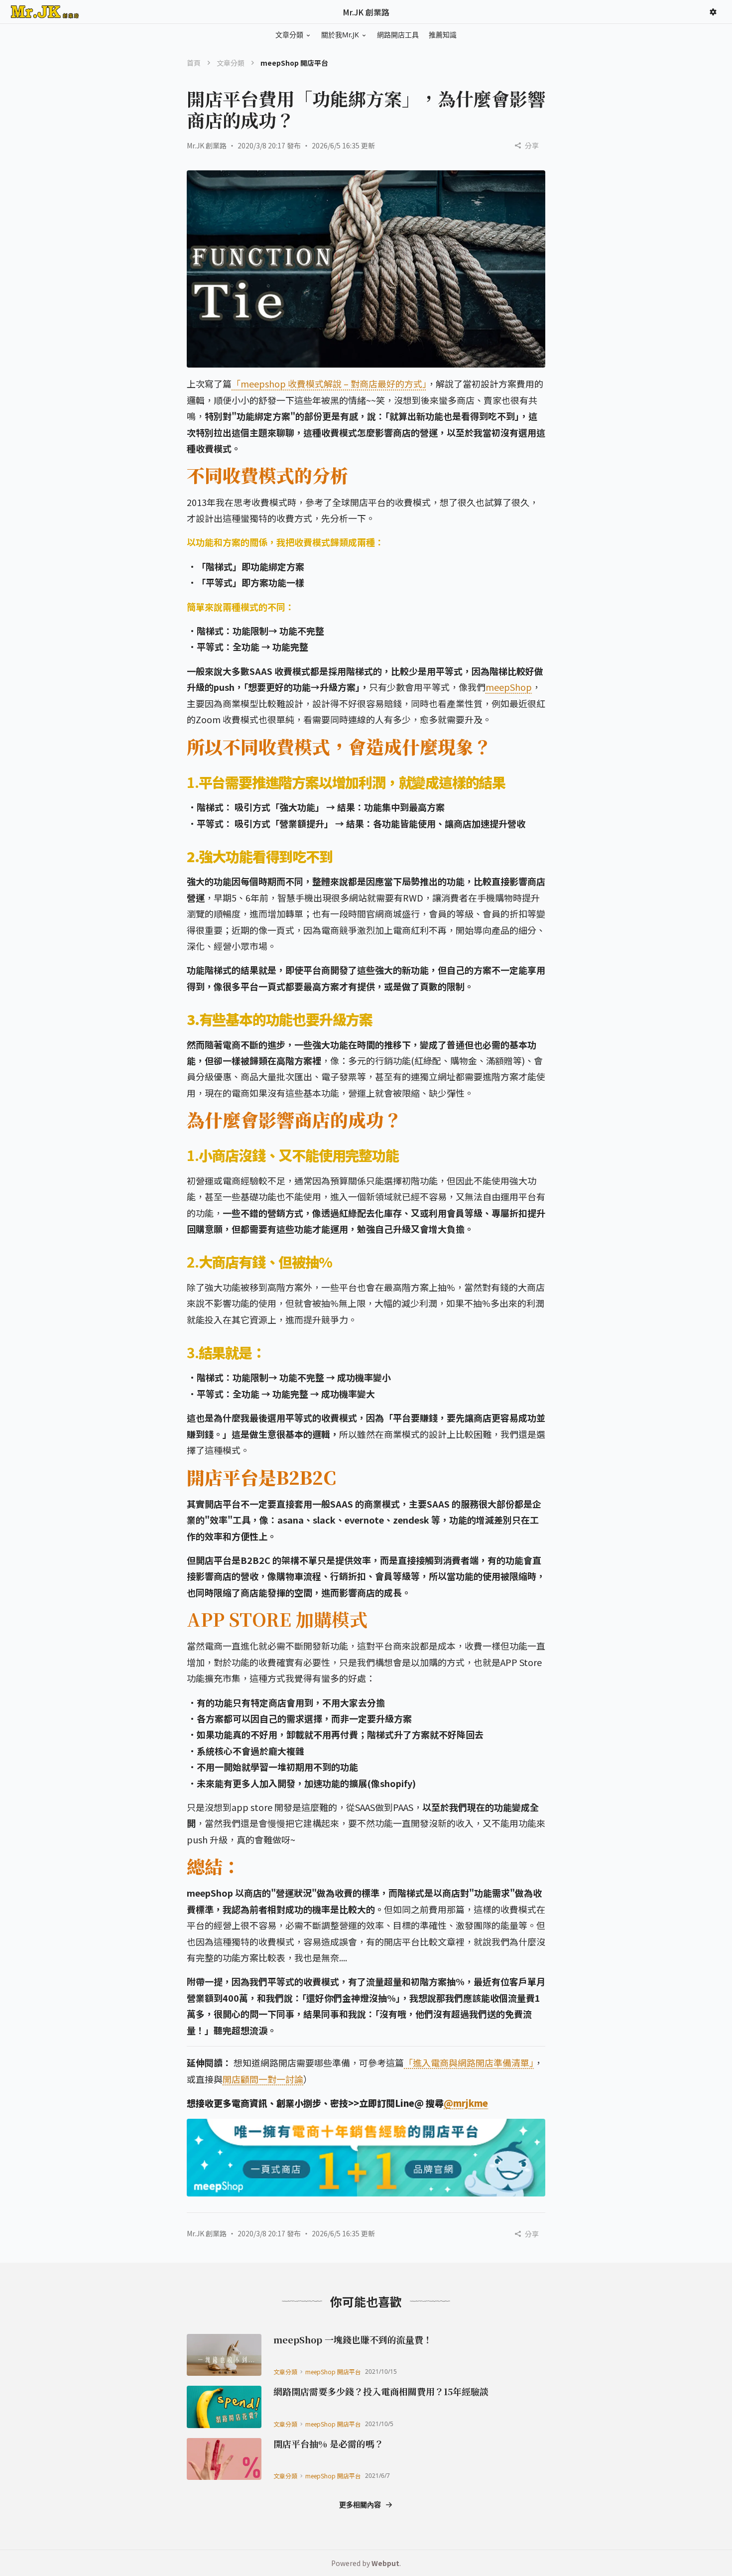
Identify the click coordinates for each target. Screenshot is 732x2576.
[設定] (713, 12)
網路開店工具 (398, 35)
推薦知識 (443, 35)
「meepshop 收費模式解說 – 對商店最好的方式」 (329, 384)
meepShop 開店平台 (333, 2372)
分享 (532, 145)
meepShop (509, 687)
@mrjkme (466, 2103)
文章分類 (231, 63)
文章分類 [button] (289, 35)
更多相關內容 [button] (360, 2505)
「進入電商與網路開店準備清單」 (469, 2062)
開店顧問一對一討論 (263, 2079)
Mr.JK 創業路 (207, 145)
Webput (385, 2563)
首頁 (194, 63)
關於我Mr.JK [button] (340, 35)
